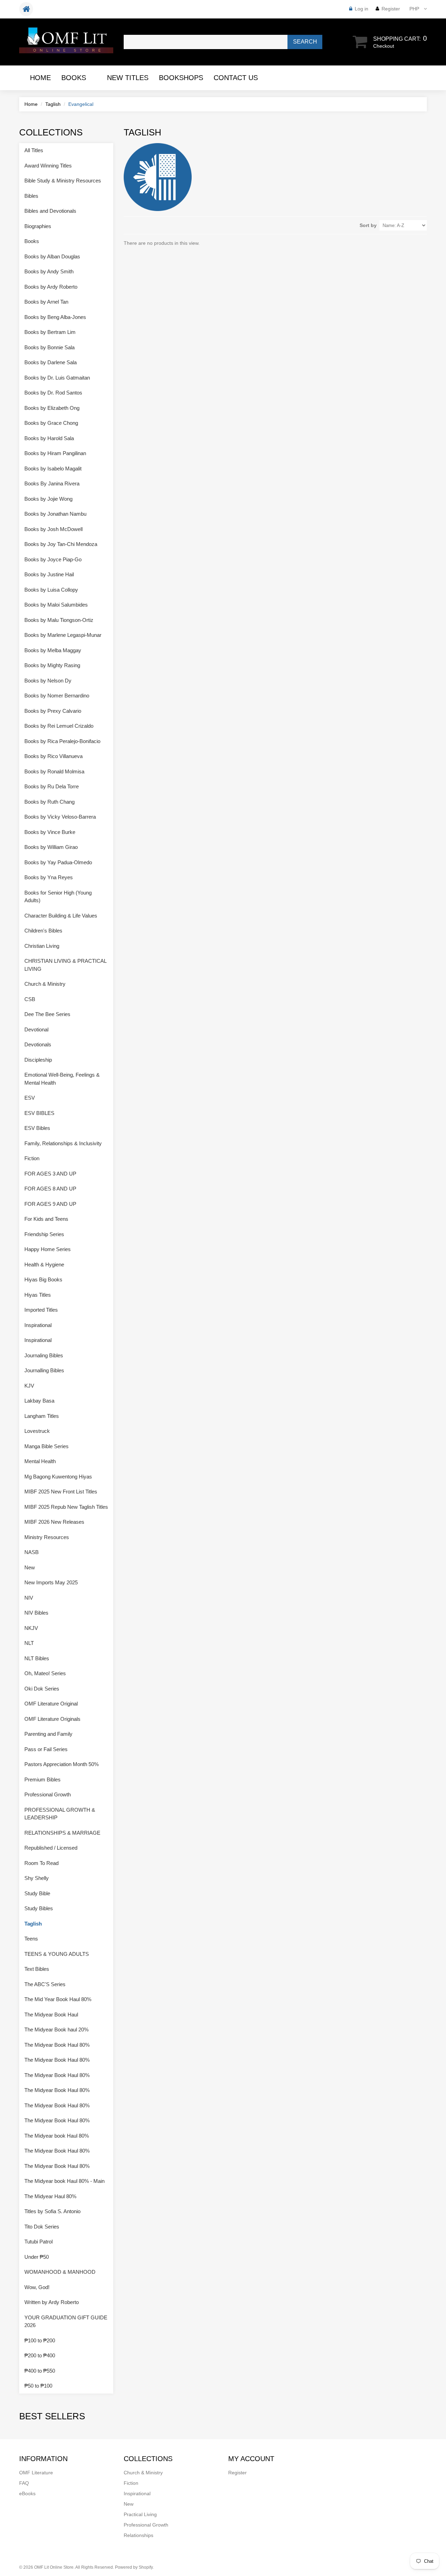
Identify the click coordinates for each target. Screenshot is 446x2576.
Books (74, 78)
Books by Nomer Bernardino (57, 696)
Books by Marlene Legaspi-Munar (63, 635)
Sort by (368, 225)
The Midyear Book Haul (51, 2015)
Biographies (38, 226)
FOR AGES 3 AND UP (50, 1174)
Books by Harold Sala (49, 438)
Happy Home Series (48, 1249)
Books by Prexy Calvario (53, 711)
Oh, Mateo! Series (45, 1673)
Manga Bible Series (47, 1446)
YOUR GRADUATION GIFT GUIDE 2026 (66, 2321)
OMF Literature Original (51, 1704)
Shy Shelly (37, 1878)
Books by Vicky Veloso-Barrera (60, 817)
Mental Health (40, 1461)
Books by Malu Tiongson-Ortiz (59, 620)
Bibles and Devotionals (50, 211)
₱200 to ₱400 (40, 2355)
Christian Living (42, 946)
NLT (29, 1643)
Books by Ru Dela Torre (52, 786)
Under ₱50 (37, 2257)
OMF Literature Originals (52, 1719)
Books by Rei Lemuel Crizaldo (59, 726)
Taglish (53, 104)
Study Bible (37, 1893)
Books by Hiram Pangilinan (55, 453)
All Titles (34, 150)
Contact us (236, 78)
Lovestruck (37, 1431)
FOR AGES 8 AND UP (50, 1189)
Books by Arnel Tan (46, 302)
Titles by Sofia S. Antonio (52, 2211)
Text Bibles (37, 1969)
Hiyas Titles (38, 1295)
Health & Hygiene (44, 1264)
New (30, 1567)
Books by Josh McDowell (53, 529)
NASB (32, 1552)
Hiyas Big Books (43, 1279)
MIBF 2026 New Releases (54, 1522)
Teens (31, 1939)
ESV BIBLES (39, 1113)
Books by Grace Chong (51, 423)
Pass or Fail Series (46, 1749)
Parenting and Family (48, 1734)
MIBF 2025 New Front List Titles (61, 1492)
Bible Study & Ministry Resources (63, 181)
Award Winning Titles (48, 166)
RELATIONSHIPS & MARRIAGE (62, 1833)
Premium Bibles (43, 1779)
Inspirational (38, 1325)
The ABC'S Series (45, 1984)
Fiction (32, 1158)
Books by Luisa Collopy (51, 590)
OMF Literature (36, 2473)
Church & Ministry (45, 984)
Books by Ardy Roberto (51, 287)
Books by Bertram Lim (50, 332)
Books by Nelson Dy (48, 681)
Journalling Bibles (44, 1370)
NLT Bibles (37, 1658)
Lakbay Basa (39, 1401)
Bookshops (181, 78)
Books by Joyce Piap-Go (53, 559)
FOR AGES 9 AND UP (50, 1204)
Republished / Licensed (51, 1848)
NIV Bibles (36, 1613)
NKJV (31, 1628)
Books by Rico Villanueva (53, 756)
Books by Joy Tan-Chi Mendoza (61, 544)
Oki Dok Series (42, 1689)
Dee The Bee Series (47, 1014)
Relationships (139, 2535)
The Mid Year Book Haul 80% (58, 1999)
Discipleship (38, 1060)
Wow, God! (37, 2287)
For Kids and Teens (46, 1219)
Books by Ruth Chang (49, 802)
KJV (29, 1386)
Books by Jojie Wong (48, 499)
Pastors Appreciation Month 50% (61, 1764)
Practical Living (140, 2514)
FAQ (24, 2483)
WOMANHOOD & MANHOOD (60, 2272)
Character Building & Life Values (61, 916)
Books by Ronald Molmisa (54, 771)
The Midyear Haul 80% (50, 2196)
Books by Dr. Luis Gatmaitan (57, 378)
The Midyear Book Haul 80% (57, 2045)
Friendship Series (44, 1234)
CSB (30, 999)
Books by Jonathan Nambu (55, 514)
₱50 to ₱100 (38, 2386)
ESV (30, 1098)
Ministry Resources (47, 1537)
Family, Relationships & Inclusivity (63, 1143)
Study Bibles (39, 1908)
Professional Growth (48, 1794)
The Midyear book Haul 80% (57, 2136)
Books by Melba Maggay (53, 650)
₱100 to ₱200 (40, 2340)
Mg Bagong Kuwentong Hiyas (58, 1477)
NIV (29, 1598)
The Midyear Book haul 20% (56, 2029)
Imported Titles (41, 1310)
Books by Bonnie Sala (49, 347)
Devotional (36, 1029)
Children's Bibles (43, 931)
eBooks (27, 2493)
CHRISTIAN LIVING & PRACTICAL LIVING (65, 965)
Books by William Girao (51, 847)
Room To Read (41, 1863)
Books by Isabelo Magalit (53, 469)
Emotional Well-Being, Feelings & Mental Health (62, 1079)
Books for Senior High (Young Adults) (58, 897)
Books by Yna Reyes (49, 877)
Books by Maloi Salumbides (56, 605)
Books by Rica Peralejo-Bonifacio (62, 741)
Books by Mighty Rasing (52, 665)
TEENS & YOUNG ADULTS (57, 1954)
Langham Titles (42, 1416)
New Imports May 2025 (51, 1582)
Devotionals (38, 1044)
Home (40, 78)
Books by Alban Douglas (52, 256)
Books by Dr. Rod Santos (53, 393)
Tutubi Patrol (39, 2242)
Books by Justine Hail (49, 574)
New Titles (128, 78)
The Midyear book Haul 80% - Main (64, 2181)
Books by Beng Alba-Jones (55, 317)
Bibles (31, 196)
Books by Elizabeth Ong (52, 408)
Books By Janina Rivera (52, 483)
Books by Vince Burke (50, 832)
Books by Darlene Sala (51, 362)
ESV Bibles (37, 1128)
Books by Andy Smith (49, 271)
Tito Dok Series (42, 2227)
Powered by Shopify (134, 2567)
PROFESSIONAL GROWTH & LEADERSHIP (60, 1814)
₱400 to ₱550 (40, 2371)
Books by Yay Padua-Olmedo (58, 862)
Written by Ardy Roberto (52, 2302)
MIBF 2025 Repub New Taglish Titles (66, 1507)
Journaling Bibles (44, 1355)
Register (391, 9)
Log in (362, 9)
